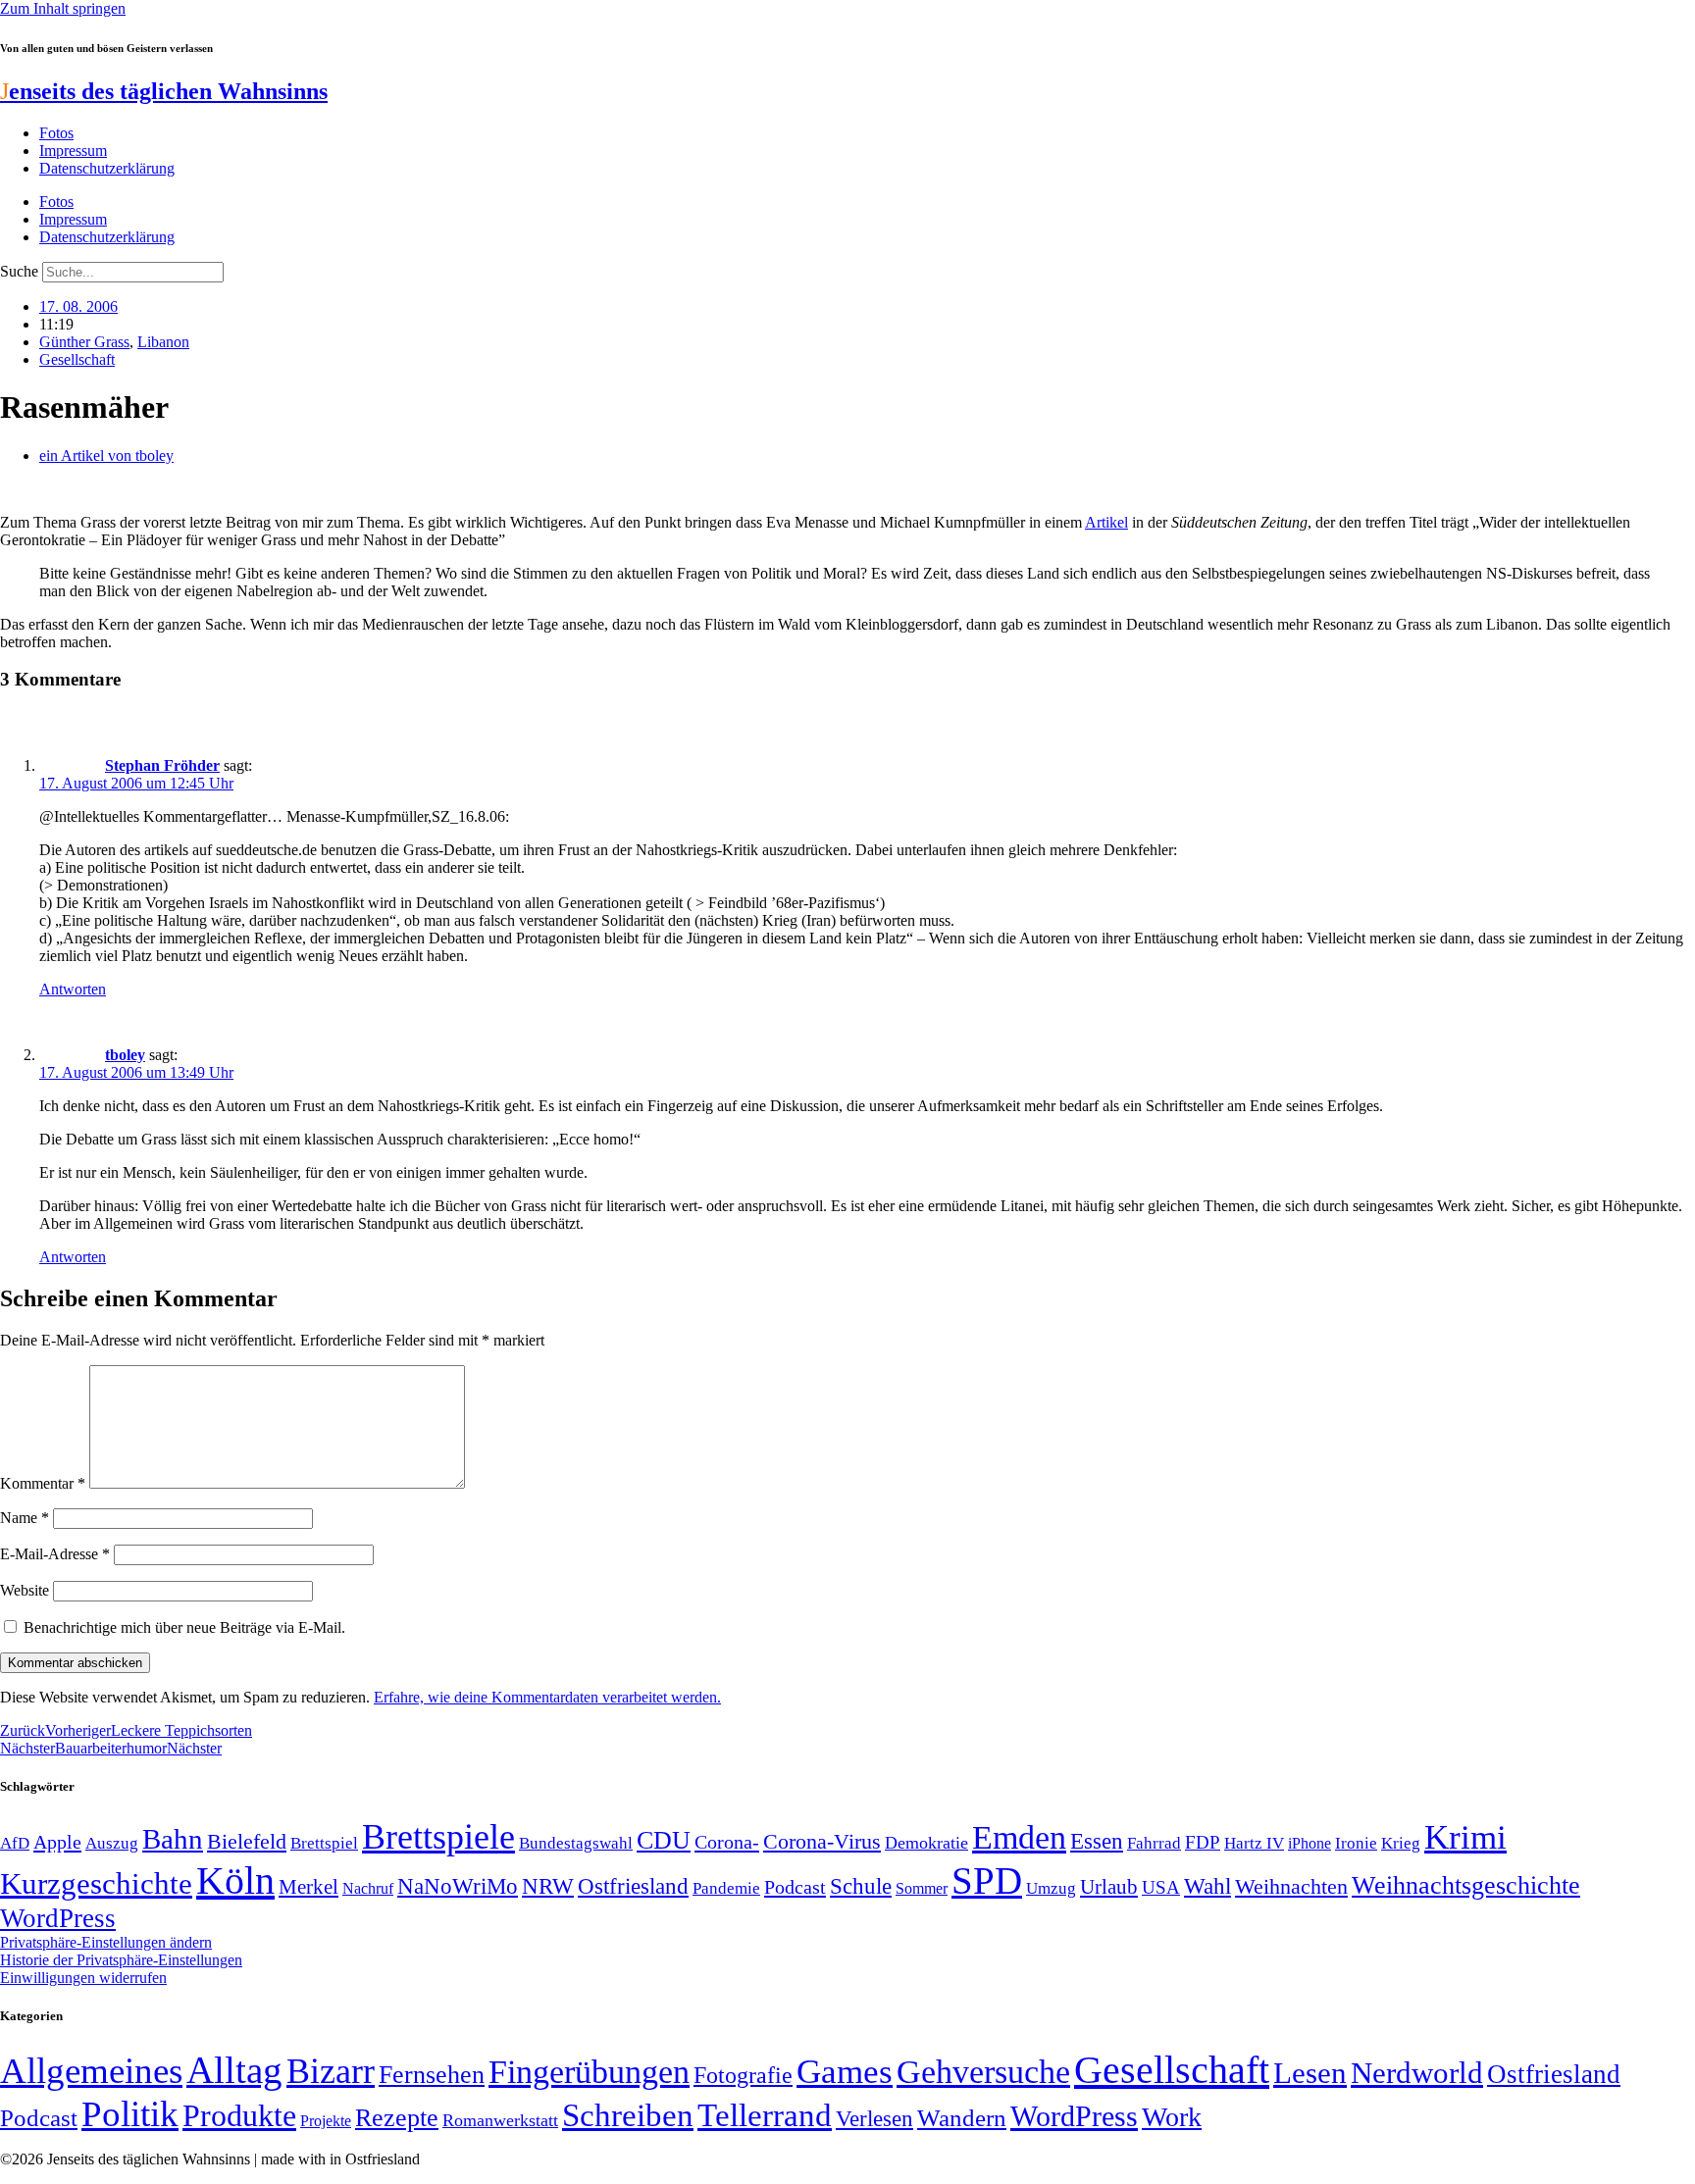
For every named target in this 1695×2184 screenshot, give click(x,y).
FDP (1203, 1842)
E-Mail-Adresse (55, 1554)
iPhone (1310, 1844)
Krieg (1401, 1843)
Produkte (239, 2115)
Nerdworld (1417, 2073)
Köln (235, 1880)
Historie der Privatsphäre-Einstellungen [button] (121, 1960)
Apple (57, 1842)
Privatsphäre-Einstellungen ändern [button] (106, 1942)
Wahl (1207, 1886)
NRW (548, 1886)
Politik (130, 2114)
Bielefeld (247, 1841)
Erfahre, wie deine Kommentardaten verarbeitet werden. (547, 1697)
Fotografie (743, 2075)
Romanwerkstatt (500, 2120)
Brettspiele (438, 1837)
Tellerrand (765, 2115)
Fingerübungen (589, 2072)
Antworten (73, 989)
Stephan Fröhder (162, 765)
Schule (861, 1886)
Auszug (112, 1843)
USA (1161, 1887)
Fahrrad (1154, 1843)
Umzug (1051, 1888)
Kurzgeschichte (96, 1883)
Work (1172, 2117)
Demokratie (926, 1843)
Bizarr (331, 2071)
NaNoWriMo (458, 1886)
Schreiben (628, 2115)
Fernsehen (432, 2075)
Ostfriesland (633, 1886)
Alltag (234, 2070)
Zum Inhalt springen (63, 8)
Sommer (922, 1888)
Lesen (1310, 2073)
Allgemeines (91, 2071)
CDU (664, 1840)
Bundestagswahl (576, 1843)
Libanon (163, 342)
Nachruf (368, 1888)
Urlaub (1109, 1887)
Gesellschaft (77, 359)
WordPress (58, 1918)
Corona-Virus (822, 1841)
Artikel (1106, 522)
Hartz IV (1254, 1843)
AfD (15, 1843)
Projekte (326, 2121)
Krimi (1465, 1837)
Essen (1097, 1841)
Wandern (962, 2118)
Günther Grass (84, 342)
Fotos (56, 133)
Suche (19, 271)
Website (25, 1590)
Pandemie (726, 1888)
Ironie (1356, 1843)
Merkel (308, 1887)
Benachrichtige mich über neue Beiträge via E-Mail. (184, 1627)
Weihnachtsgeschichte (1466, 1885)
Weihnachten (1291, 1886)
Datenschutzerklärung (107, 168)
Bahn (173, 1839)
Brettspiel (324, 1843)
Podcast (795, 1887)
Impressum (73, 151)
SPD (987, 1880)
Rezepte (397, 2118)
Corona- (727, 1842)
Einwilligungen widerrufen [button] (83, 1978)
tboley (125, 1055)
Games (845, 2072)
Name (25, 1518)
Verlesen (874, 2118)
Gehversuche (983, 2072)
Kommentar (43, 1483)
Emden (1019, 1837)
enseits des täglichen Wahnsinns (164, 91)
